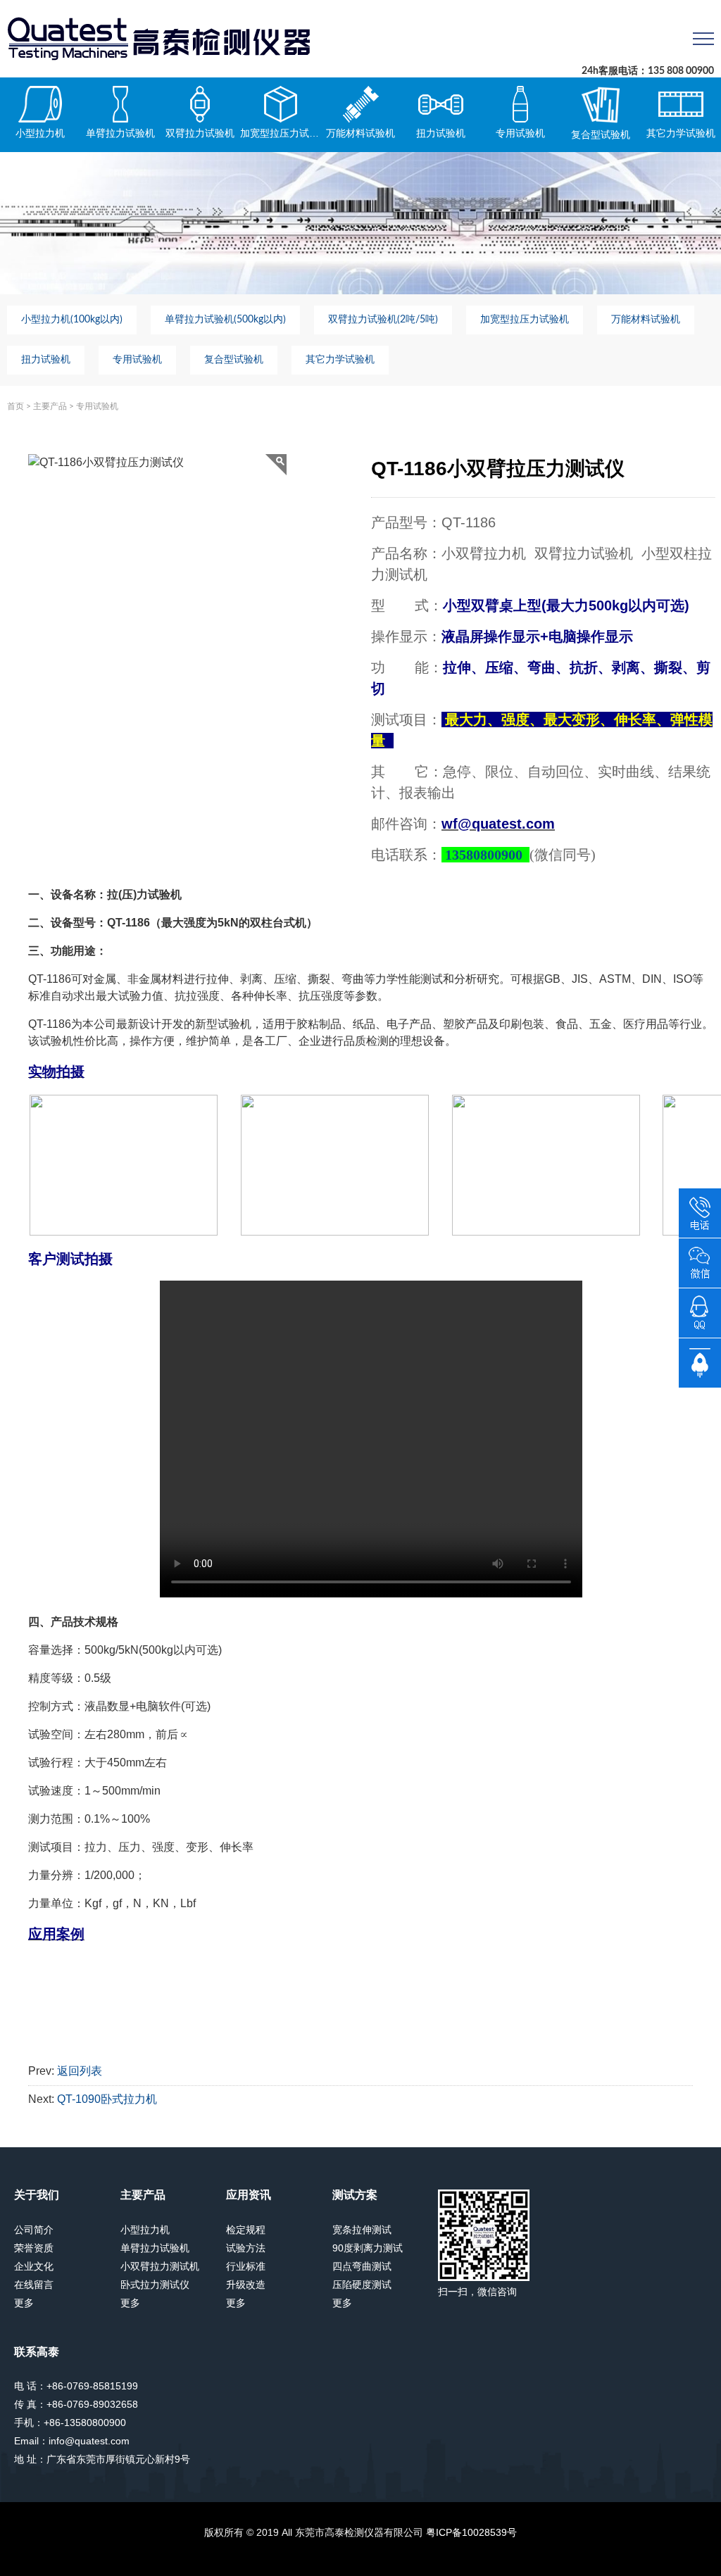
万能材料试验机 (360, 133)
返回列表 (80, 2071)
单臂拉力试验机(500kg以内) (225, 320)
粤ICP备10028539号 (471, 2532)
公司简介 (34, 2230)
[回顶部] (700, 1362)
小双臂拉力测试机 (160, 2266)
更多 (24, 2303)
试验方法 (246, 2248)
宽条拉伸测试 (362, 2230)
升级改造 (246, 2285)
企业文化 (34, 2266)
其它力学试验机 (681, 133)
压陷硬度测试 (362, 2285)
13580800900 (484, 855)
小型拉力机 (40, 133)
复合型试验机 (601, 134)
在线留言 (34, 2285)
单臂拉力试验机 (120, 133)
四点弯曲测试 (362, 2266)
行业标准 (246, 2266)
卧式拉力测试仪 (155, 2285)
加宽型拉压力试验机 (280, 133)
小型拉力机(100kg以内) (72, 320)
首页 (15, 406)
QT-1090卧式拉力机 (107, 2099)
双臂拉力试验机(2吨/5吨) (383, 320)
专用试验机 (520, 133)
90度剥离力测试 (368, 2248)
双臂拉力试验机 (200, 133)
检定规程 (246, 2230)
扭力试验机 (441, 133)
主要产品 (50, 406)
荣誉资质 (34, 2248)
